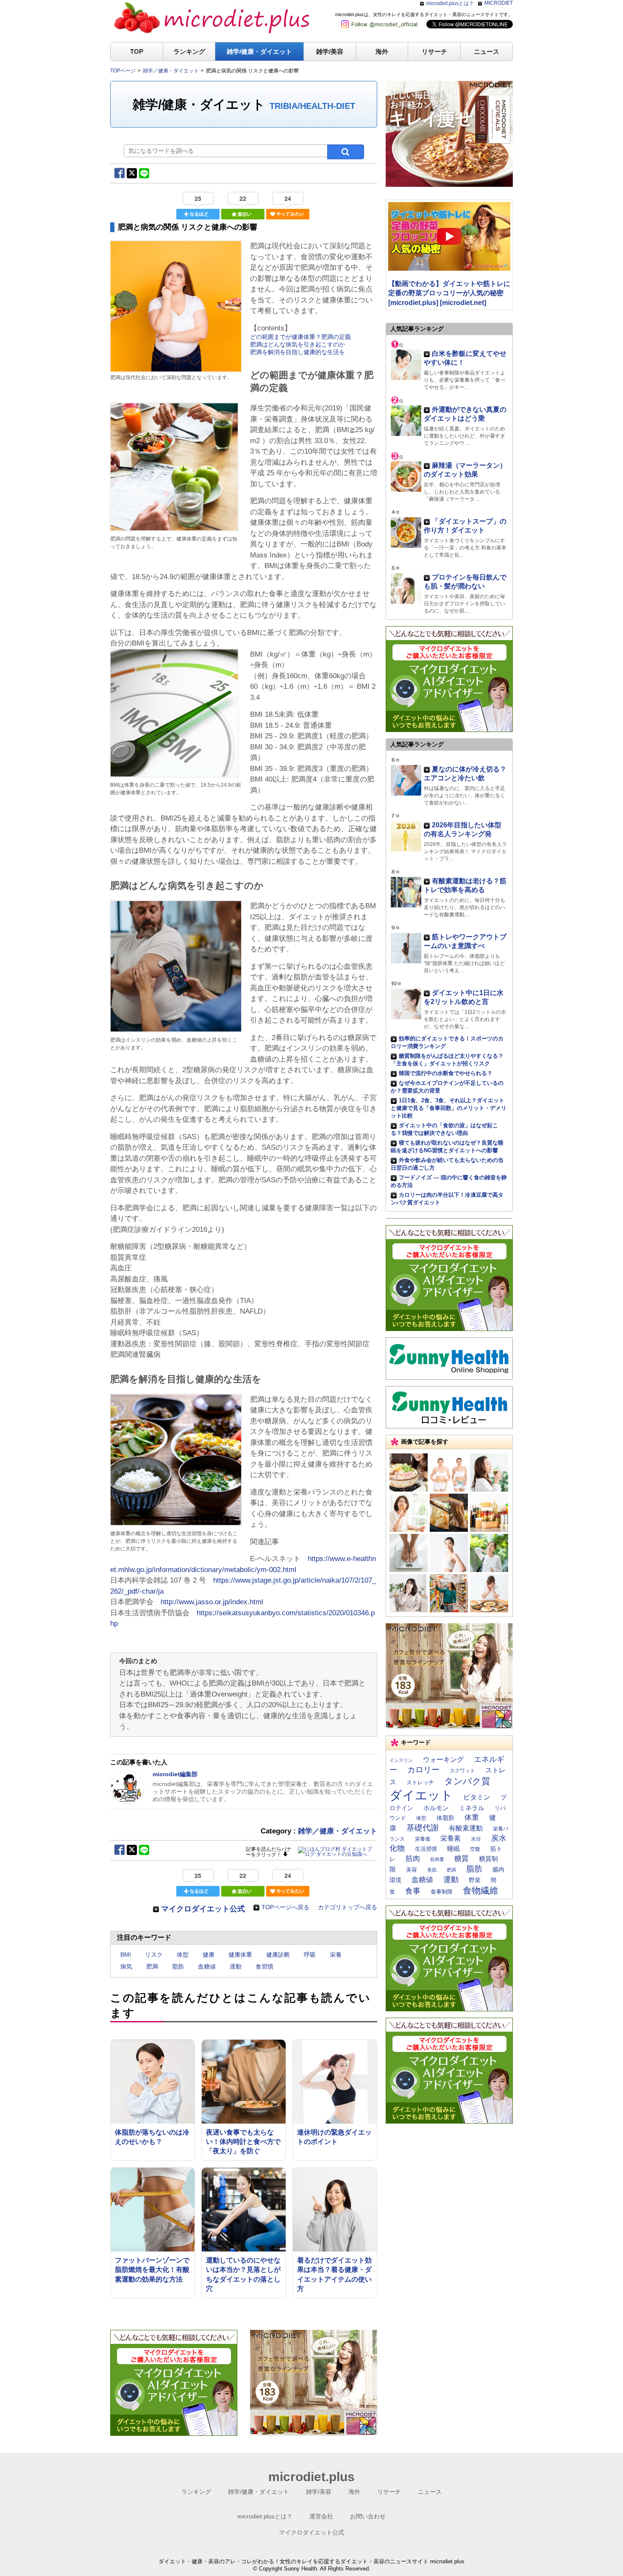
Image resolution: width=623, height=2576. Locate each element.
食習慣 (264, 1966)
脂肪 (178, 1966)
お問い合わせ (368, 2516)
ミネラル (472, 1808)
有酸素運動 (466, 1828)
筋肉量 (437, 1859)
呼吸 (310, 1955)
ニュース (487, 51)
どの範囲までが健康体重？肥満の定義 (300, 337)
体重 (472, 1817)
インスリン (401, 1760)
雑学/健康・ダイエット (259, 51)
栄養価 (423, 1839)
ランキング (189, 51)
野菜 (475, 1880)
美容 (412, 1870)
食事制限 (442, 1892)
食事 (413, 1891)
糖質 (462, 1858)
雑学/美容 (330, 51)
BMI (126, 1955)
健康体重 (240, 1955)
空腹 (475, 1849)
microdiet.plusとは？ (450, 3)
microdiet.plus (311, 2477)
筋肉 (413, 1858)
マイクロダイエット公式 (203, 1909)
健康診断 (278, 1955)
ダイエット (421, 1795)
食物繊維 (481, 1890)
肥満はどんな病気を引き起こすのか (298, 344)
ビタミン (477, 1797)
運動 (236, 1966)
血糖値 (207, 1966)
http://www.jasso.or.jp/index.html (212, 1602)
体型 (183, 1955)
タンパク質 (467, 1781)
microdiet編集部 (175, 1774)
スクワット (462, 1771)
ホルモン (436, 1808)
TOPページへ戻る (285, 1907)
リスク (154, 1955)
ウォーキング (443, 1759)
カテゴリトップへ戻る (348, 1907)
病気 (126, 1966)
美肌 (432, 1870)
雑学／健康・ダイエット (338, 1831)
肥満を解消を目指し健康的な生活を (298, 352)
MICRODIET (499, 3)
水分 (476, 1839)
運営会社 (321, 2516)
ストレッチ (420, 1782)
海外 (382, 51)
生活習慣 (426, 1849)
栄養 (336, 1955)
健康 (209, 1955)
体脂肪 (445, 1818)
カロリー (423, 1770)
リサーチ (434, 51)
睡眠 (453, 1849)
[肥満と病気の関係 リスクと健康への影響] (176, 369)
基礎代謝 (423, 1828)
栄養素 (451, 1838)
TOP (137, 51)
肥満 (152, 1966)
